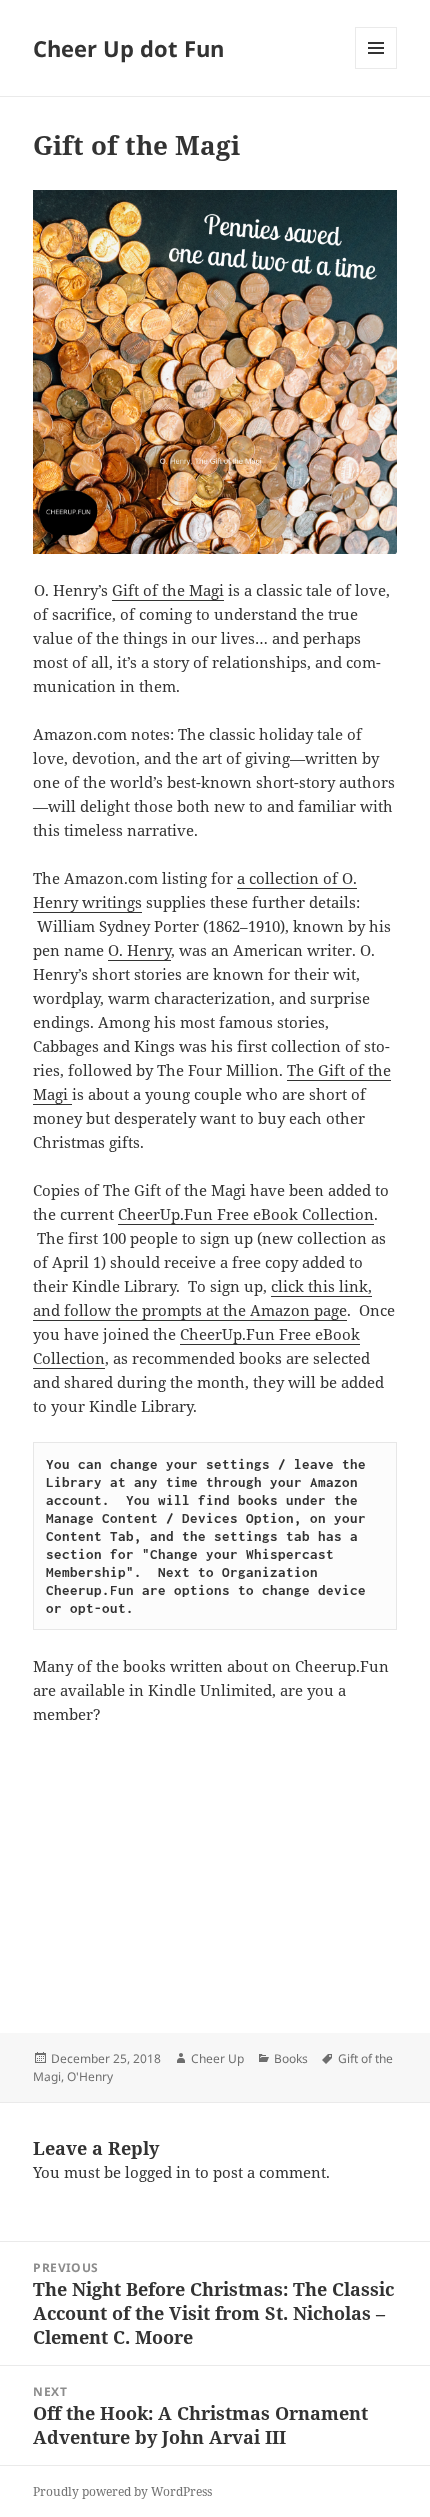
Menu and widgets (376, 68)
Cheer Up (217, 2058)
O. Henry (139, 950)
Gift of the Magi (168, 590)
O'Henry (90, 2076)
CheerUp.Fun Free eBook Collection (246, 1214)
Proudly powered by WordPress (122, 2491)
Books (291, 2058)
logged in (158, 2172)
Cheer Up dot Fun (128, 48)
